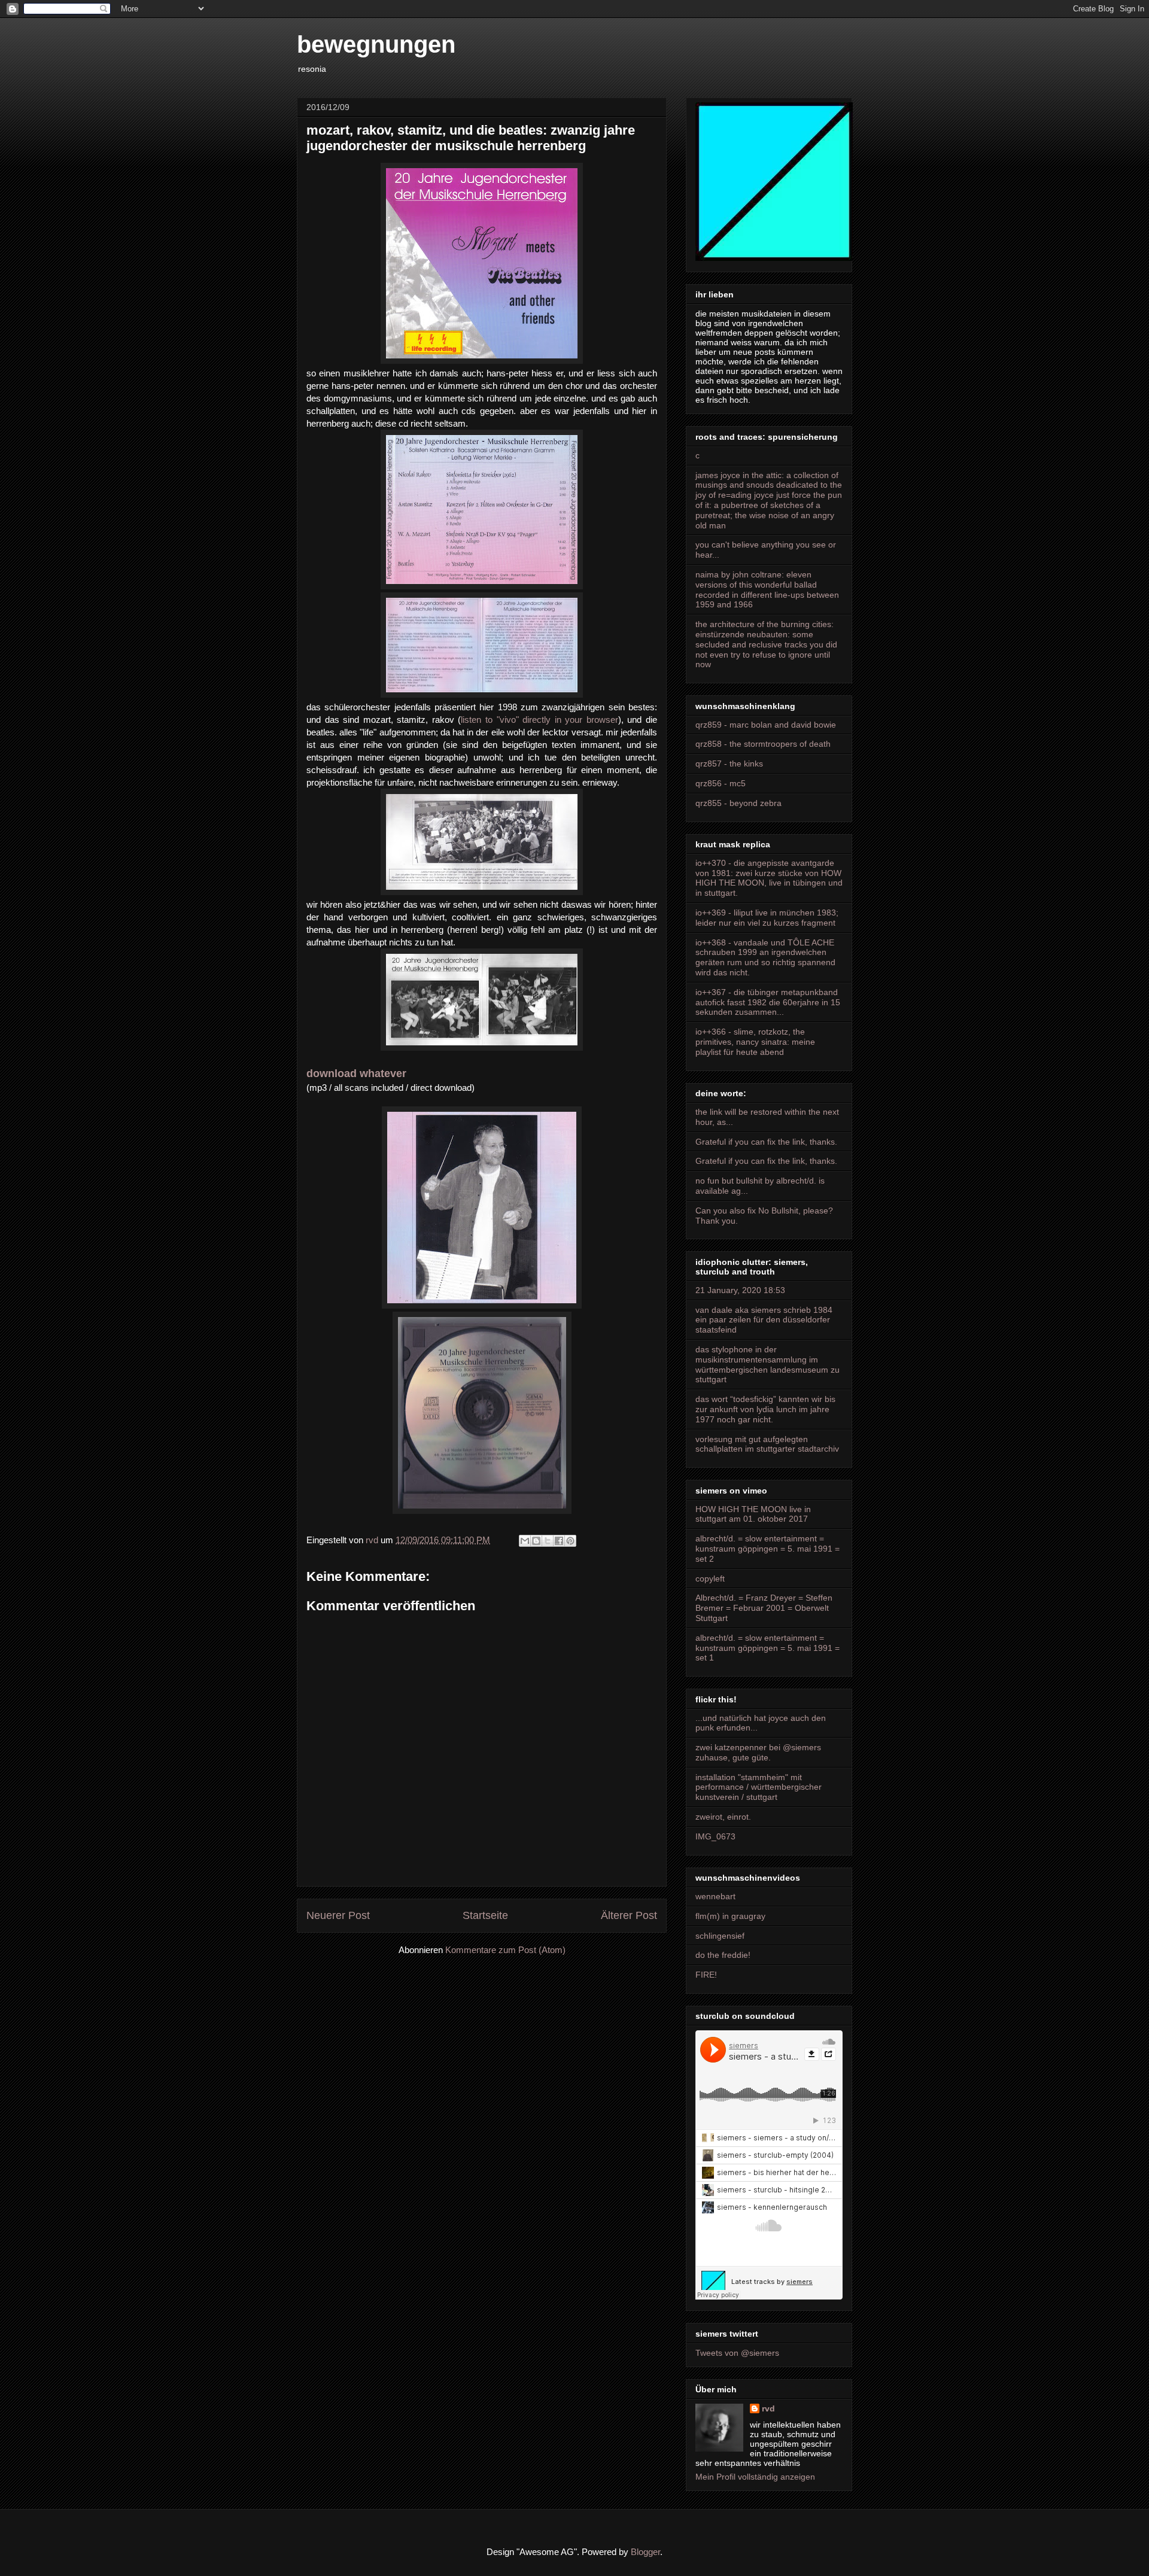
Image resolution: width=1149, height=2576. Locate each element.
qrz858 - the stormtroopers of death (763, 744)
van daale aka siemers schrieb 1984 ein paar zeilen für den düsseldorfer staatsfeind (764, 1320)
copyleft (710, 1579)
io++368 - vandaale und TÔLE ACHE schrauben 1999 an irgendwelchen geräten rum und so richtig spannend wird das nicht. (765, 957)
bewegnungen (376, 44)
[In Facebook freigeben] (559, 1541)
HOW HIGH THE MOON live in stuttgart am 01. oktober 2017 (753, 1514)
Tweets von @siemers (737, 2353)
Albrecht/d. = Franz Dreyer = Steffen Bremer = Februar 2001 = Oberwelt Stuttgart (764, 1608)
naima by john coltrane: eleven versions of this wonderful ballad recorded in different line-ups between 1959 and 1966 (767, 589)
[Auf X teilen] (548, 1541)
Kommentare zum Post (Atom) (505, 1950)
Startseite (485, 1915)
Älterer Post (629, 1915)
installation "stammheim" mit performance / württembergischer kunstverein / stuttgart (759, 1787)
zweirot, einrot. (723, 1817)
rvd (768, 2408)
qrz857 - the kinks (729, 764)
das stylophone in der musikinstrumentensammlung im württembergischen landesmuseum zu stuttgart (767, 1364)
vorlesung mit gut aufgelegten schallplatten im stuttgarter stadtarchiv (767, 1444)
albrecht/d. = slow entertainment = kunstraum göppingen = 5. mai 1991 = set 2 (767, 1549)
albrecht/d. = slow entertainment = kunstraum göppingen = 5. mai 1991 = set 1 (767, 1648)
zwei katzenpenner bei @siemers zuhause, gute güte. (758, 1752)
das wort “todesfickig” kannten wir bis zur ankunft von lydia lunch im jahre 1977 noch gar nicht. (765, 1409)
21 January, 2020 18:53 (740, 1290)
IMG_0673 (715, 1836)
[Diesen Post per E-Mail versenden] (525, 1541)
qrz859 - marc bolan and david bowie (766, 725)
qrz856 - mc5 (721, 783)
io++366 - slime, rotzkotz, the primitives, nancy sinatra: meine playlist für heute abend (755, 1042)
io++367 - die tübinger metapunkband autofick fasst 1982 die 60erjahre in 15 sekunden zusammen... (768, 1002)
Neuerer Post (338, 1915)
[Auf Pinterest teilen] (570, 1541)
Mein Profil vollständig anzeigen (755, 2477)
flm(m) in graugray (730, 1916)
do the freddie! (723, 1955)
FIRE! (706, 1975)
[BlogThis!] (536, 1541)
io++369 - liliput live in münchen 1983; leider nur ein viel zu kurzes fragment (767, 918)
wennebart (715, 1896)
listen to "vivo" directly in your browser (539, 720)
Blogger (645, 2552)
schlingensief (720, 1936)
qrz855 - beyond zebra (738, 803)
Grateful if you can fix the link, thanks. (766, 1142)
